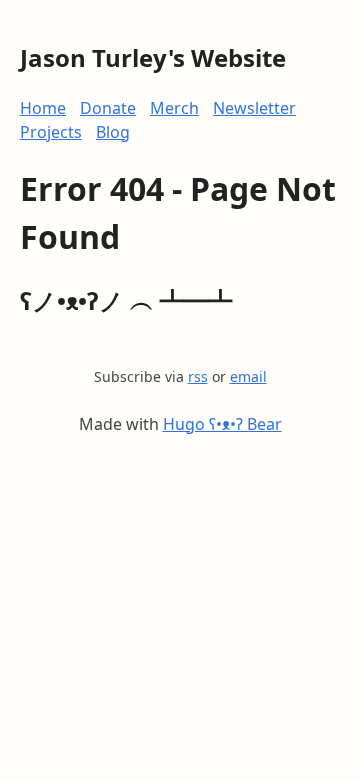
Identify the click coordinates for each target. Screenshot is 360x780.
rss (198, 376)
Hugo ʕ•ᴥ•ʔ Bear (222, 424)
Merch (174, 108)
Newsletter (254, 108)
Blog (113, 132)
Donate (108, 108)
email (248, 376)
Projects (51, 132)
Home (43, 108)
